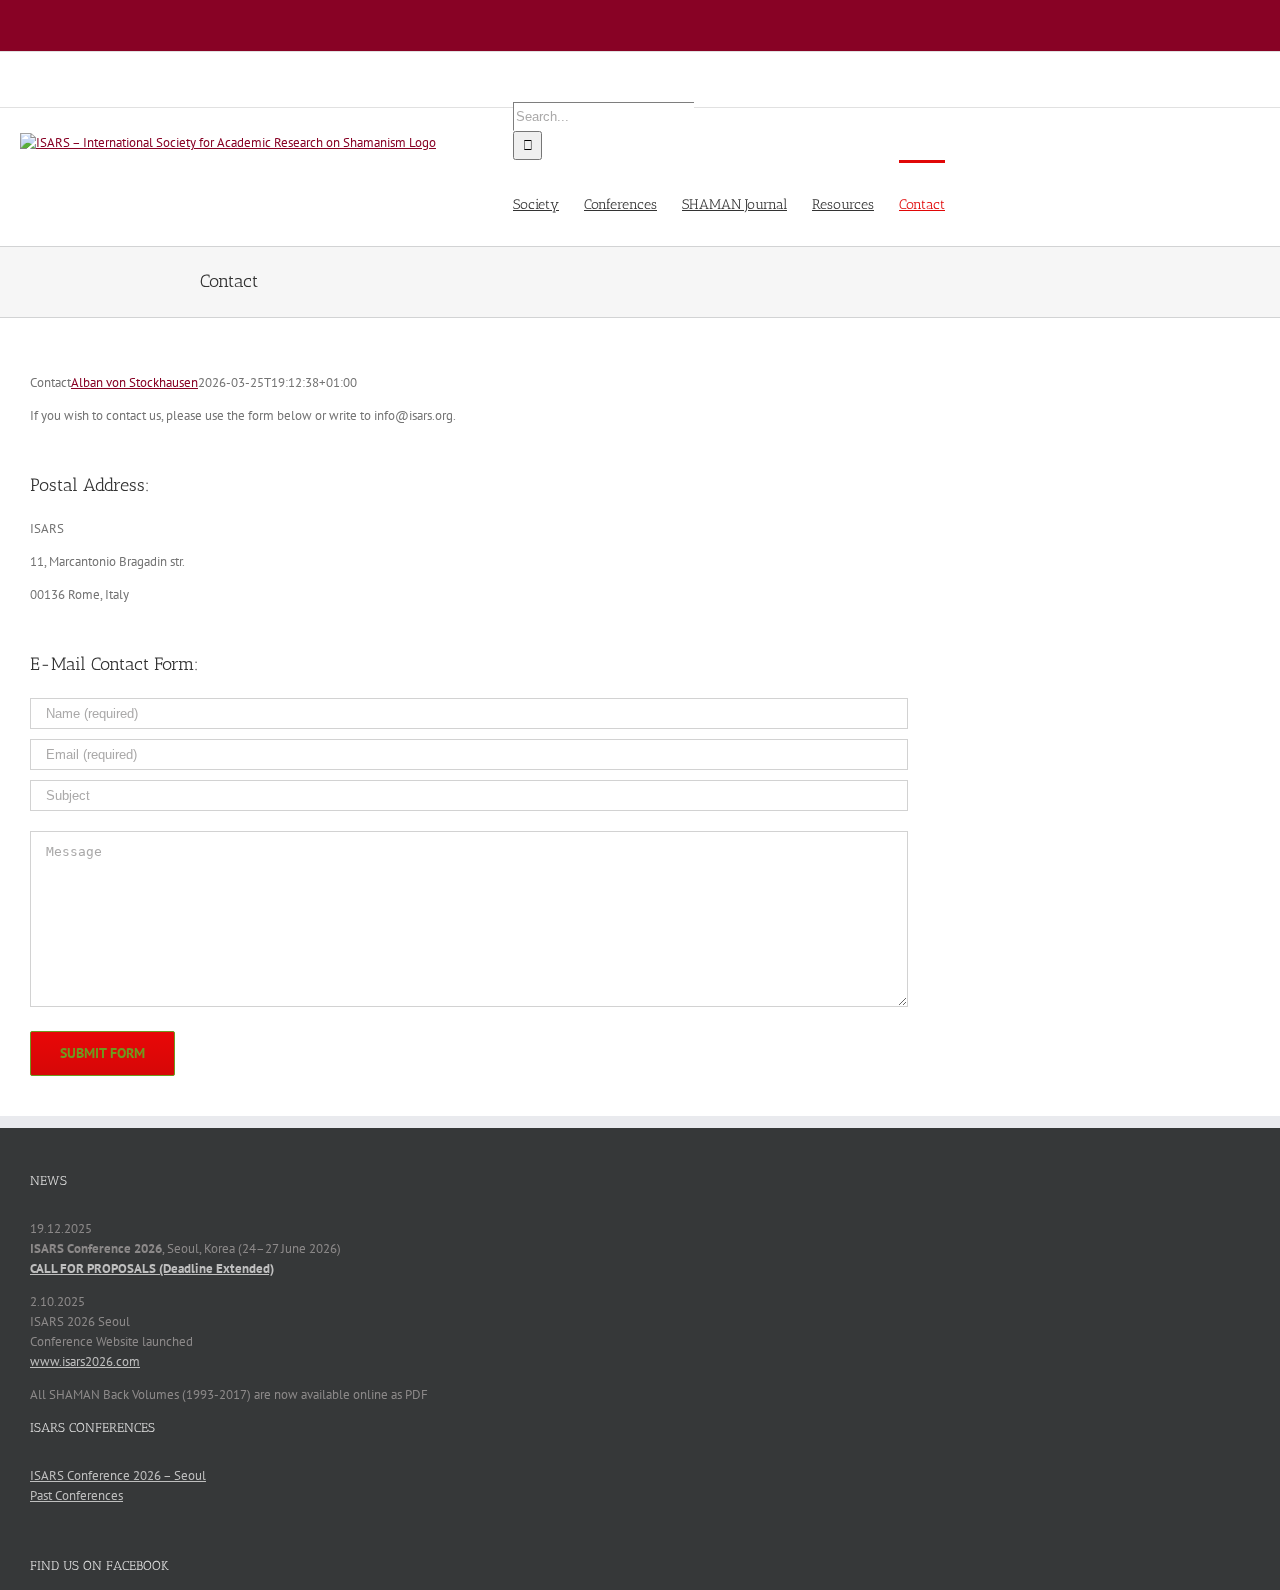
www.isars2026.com (85, 1361)
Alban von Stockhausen (134, 382)
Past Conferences (76, 1495)
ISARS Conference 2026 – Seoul (118, 1475)
